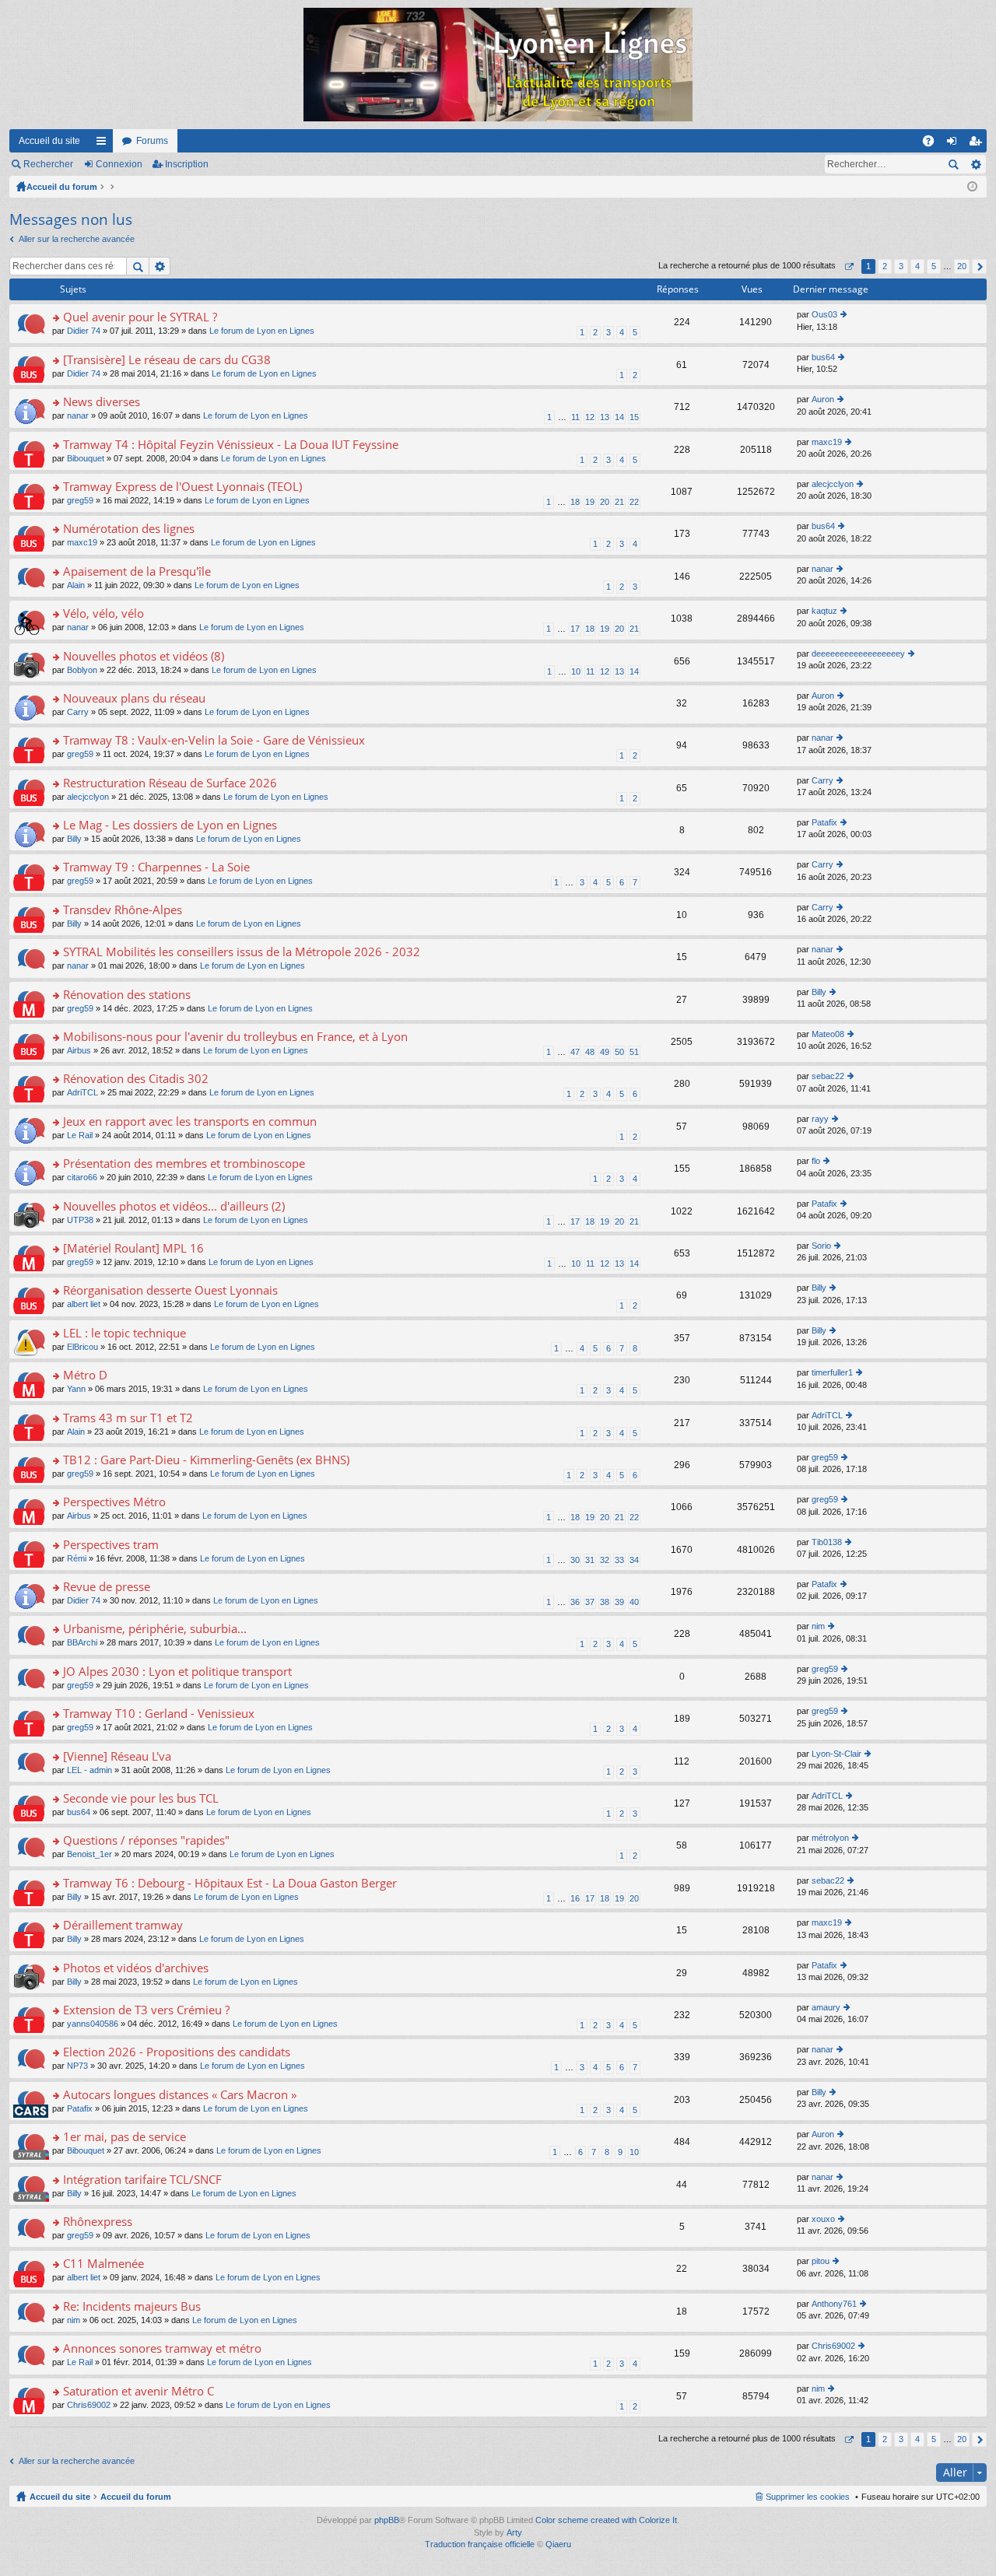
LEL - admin (89, 1770)
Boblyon (82, 670)
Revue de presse (107, 1587)
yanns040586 (93, 2024)
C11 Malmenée (103, 2264)
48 (590, 1052)
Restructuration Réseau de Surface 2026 (170, 783)
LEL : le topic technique (124, 1333)
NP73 (77, 2066)
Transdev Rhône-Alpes (123, 910)
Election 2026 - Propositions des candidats (177, 2052)
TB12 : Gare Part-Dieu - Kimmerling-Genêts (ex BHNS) (206, 1460)
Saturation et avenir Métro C (139, 2391)
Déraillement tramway (123, 1925)
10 (576, 671)
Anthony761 (834, 2304)
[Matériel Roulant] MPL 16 (133, 1248)
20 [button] (962, 266)
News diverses (102, 402)
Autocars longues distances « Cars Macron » (180, 2095)
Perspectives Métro (114, 1502)
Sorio (821, 1246)
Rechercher (48, 164)
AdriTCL (82, 1092)
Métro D (85, 1375)
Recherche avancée (975, 164)
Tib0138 (827, 1542)
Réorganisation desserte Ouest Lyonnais (170, 1290)
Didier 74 (84, 331)
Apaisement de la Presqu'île (137, 571)
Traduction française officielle (480, 2544)
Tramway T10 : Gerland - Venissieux (159, 1714)
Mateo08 (828, 1034)
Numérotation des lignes (129, 529)
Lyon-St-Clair (836, 1754)
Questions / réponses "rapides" (146, 1840)
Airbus (79, 1050)
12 (590, 417)
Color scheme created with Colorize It (606, 2520)
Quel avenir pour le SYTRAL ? (140, 317)
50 (619, 1052)
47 (575, 1052)
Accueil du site (49, 141)
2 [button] (885, 266)
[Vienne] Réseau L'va (117, 1756)
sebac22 (828, 1076)
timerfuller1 (832, 1372)
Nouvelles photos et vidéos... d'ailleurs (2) (174, 1206)
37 (590, 1602)
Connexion (119, 164)
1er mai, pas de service (124, 2137)
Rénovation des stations (127, 995)
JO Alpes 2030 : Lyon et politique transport (177, 1672)
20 (605, 502)
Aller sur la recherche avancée (77, 239)
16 (575, 1898)
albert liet (84, 1304)
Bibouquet (86, 458)
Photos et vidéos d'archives (136, 1968)
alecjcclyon (833, 484)
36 (575, 1602)
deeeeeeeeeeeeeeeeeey (858, 654)
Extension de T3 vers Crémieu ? (146, 2010)
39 (619, 1602)
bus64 (823, 357)
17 (575, 629)
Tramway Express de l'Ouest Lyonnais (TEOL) (182, 487)
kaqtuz (824, 611)
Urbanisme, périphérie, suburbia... (155, 1629)
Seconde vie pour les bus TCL (141, 1798)
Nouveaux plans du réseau (134, 698)
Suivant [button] (979, 266)
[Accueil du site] (498, 65)
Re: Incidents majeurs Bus (132, 2306)
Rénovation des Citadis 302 (136, 1079)
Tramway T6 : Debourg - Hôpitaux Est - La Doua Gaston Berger (230, 1883)
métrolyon (830, 1838)
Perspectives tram (111, 1545)
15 (634, 417)
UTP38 (80, 1220)
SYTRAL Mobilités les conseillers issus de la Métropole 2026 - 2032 (242, 952)
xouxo (823, 2219)
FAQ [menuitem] (933, 144)
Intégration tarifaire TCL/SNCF (142, 2180)
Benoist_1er (89, 1854)
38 (605, 1602)
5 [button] (934, 266)
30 (575, 1560)
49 (605, 1052)
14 (619, 417)
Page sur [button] (849, 266)
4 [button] (917, 266)
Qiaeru (558, 2544)
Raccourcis (104, 144)
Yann (76, 1389)
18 (575, 502)
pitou (821, 2261)
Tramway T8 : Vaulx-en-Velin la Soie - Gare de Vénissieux (214, 740)
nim (818, 1626)
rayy (820, 1119)
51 (634, 1052)
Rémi (77, 1558)
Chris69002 (833, 2346)
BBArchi (82, 1642)
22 (634, 502)
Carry (78, 712)
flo (816, 1161)
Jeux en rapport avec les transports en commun (190, 1122)
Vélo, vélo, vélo (103, 613)
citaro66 (82, 1177)
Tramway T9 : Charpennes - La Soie (156, 867)
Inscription (187, 164)
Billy (74, 839)
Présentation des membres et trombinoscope (184, 1164)
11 (575, 417)
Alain (76, 585)
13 (605, 417)
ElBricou (82, 1347)
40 (634, 1602)
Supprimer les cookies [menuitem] (808, 2497)
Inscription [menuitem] (978, 144)
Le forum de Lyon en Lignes (262, 331)
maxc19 (827, 442)
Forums (152, 141)
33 (619, 1560)
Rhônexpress (98, 2222)
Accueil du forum (62, 187)
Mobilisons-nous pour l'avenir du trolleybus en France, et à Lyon (235, 1037)
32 (605, 1560)
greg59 (80, 500)
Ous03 (824, 314)
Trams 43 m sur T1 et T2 (128, 1418)
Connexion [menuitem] (955, 144)
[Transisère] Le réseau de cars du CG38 (167, 360)
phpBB (387, 2520)
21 (619, 502)
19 (590, 502)
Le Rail (80, 1135)
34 (634, 1560)
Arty (514, 2532)
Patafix (824, 822)
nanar (78, 415)
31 (590, 1560)
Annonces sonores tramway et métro (162, 2348)
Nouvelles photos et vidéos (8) (144, 656)
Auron (823, 399)
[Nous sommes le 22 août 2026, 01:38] (972, 187)
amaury (826, 2007)
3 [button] (901, 266)
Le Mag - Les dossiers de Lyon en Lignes (170, 825)
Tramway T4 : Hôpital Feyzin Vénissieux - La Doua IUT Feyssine (231, 445)
